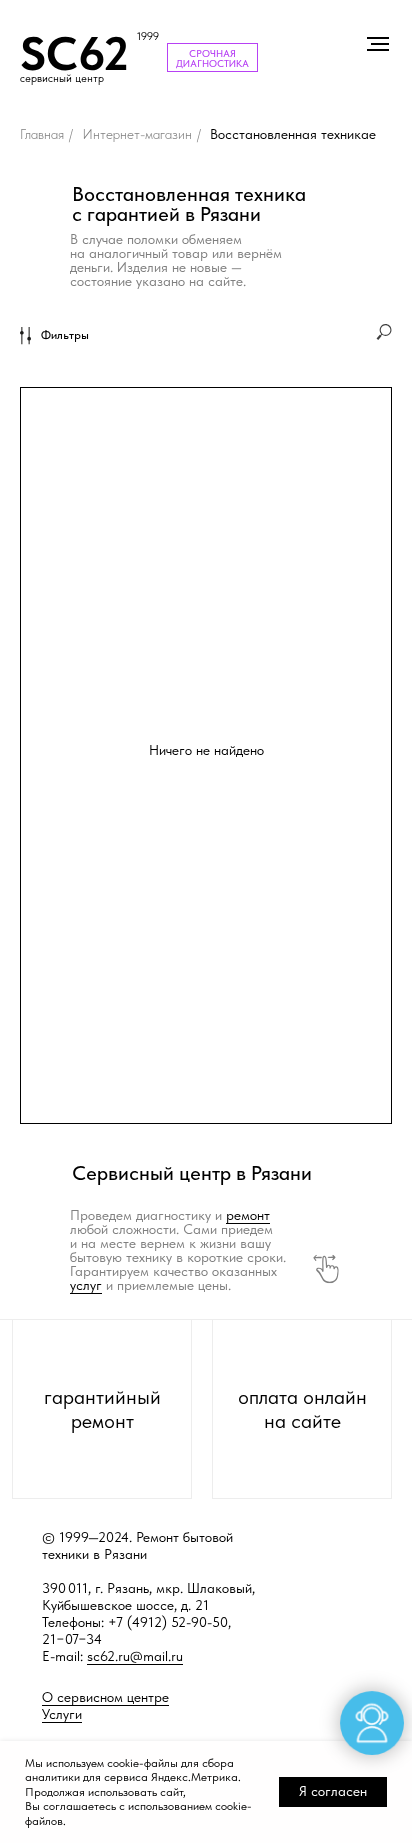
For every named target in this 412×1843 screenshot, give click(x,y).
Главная (42, 134)
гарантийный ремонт (102, 1409)
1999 (148, 36)
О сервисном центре (105, 1697)
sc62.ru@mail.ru (135, 1656)
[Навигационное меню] (378, 44)
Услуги (62, 1714)
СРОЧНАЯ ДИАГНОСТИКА (212, 58)
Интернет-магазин (137, 134)
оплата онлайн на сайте (302, 1409)
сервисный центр (62, 78)
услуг (86, 1285)
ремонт (248, 1215)
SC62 (74, 53)
